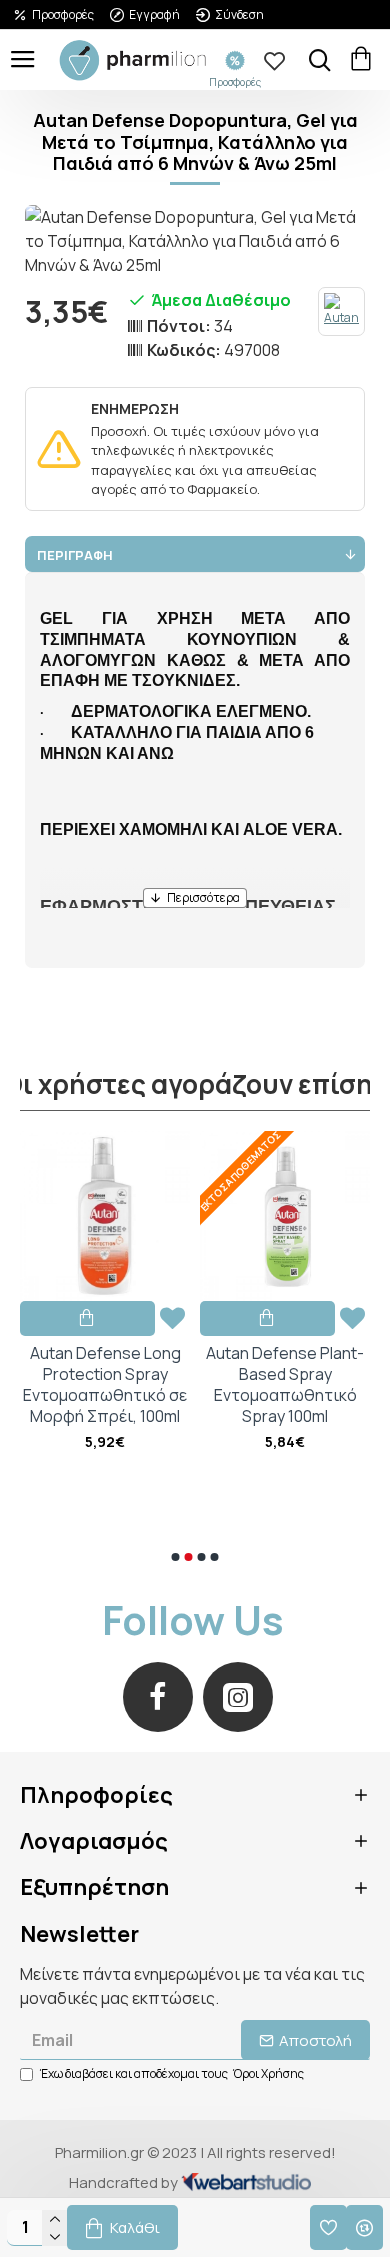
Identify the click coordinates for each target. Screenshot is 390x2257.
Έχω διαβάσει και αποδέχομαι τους (172, 2073)
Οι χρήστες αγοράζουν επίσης (195, 1085)
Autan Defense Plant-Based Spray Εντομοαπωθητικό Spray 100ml (106, 1384)
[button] (176, 1557)
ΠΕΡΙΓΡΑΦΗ (75, 555)
